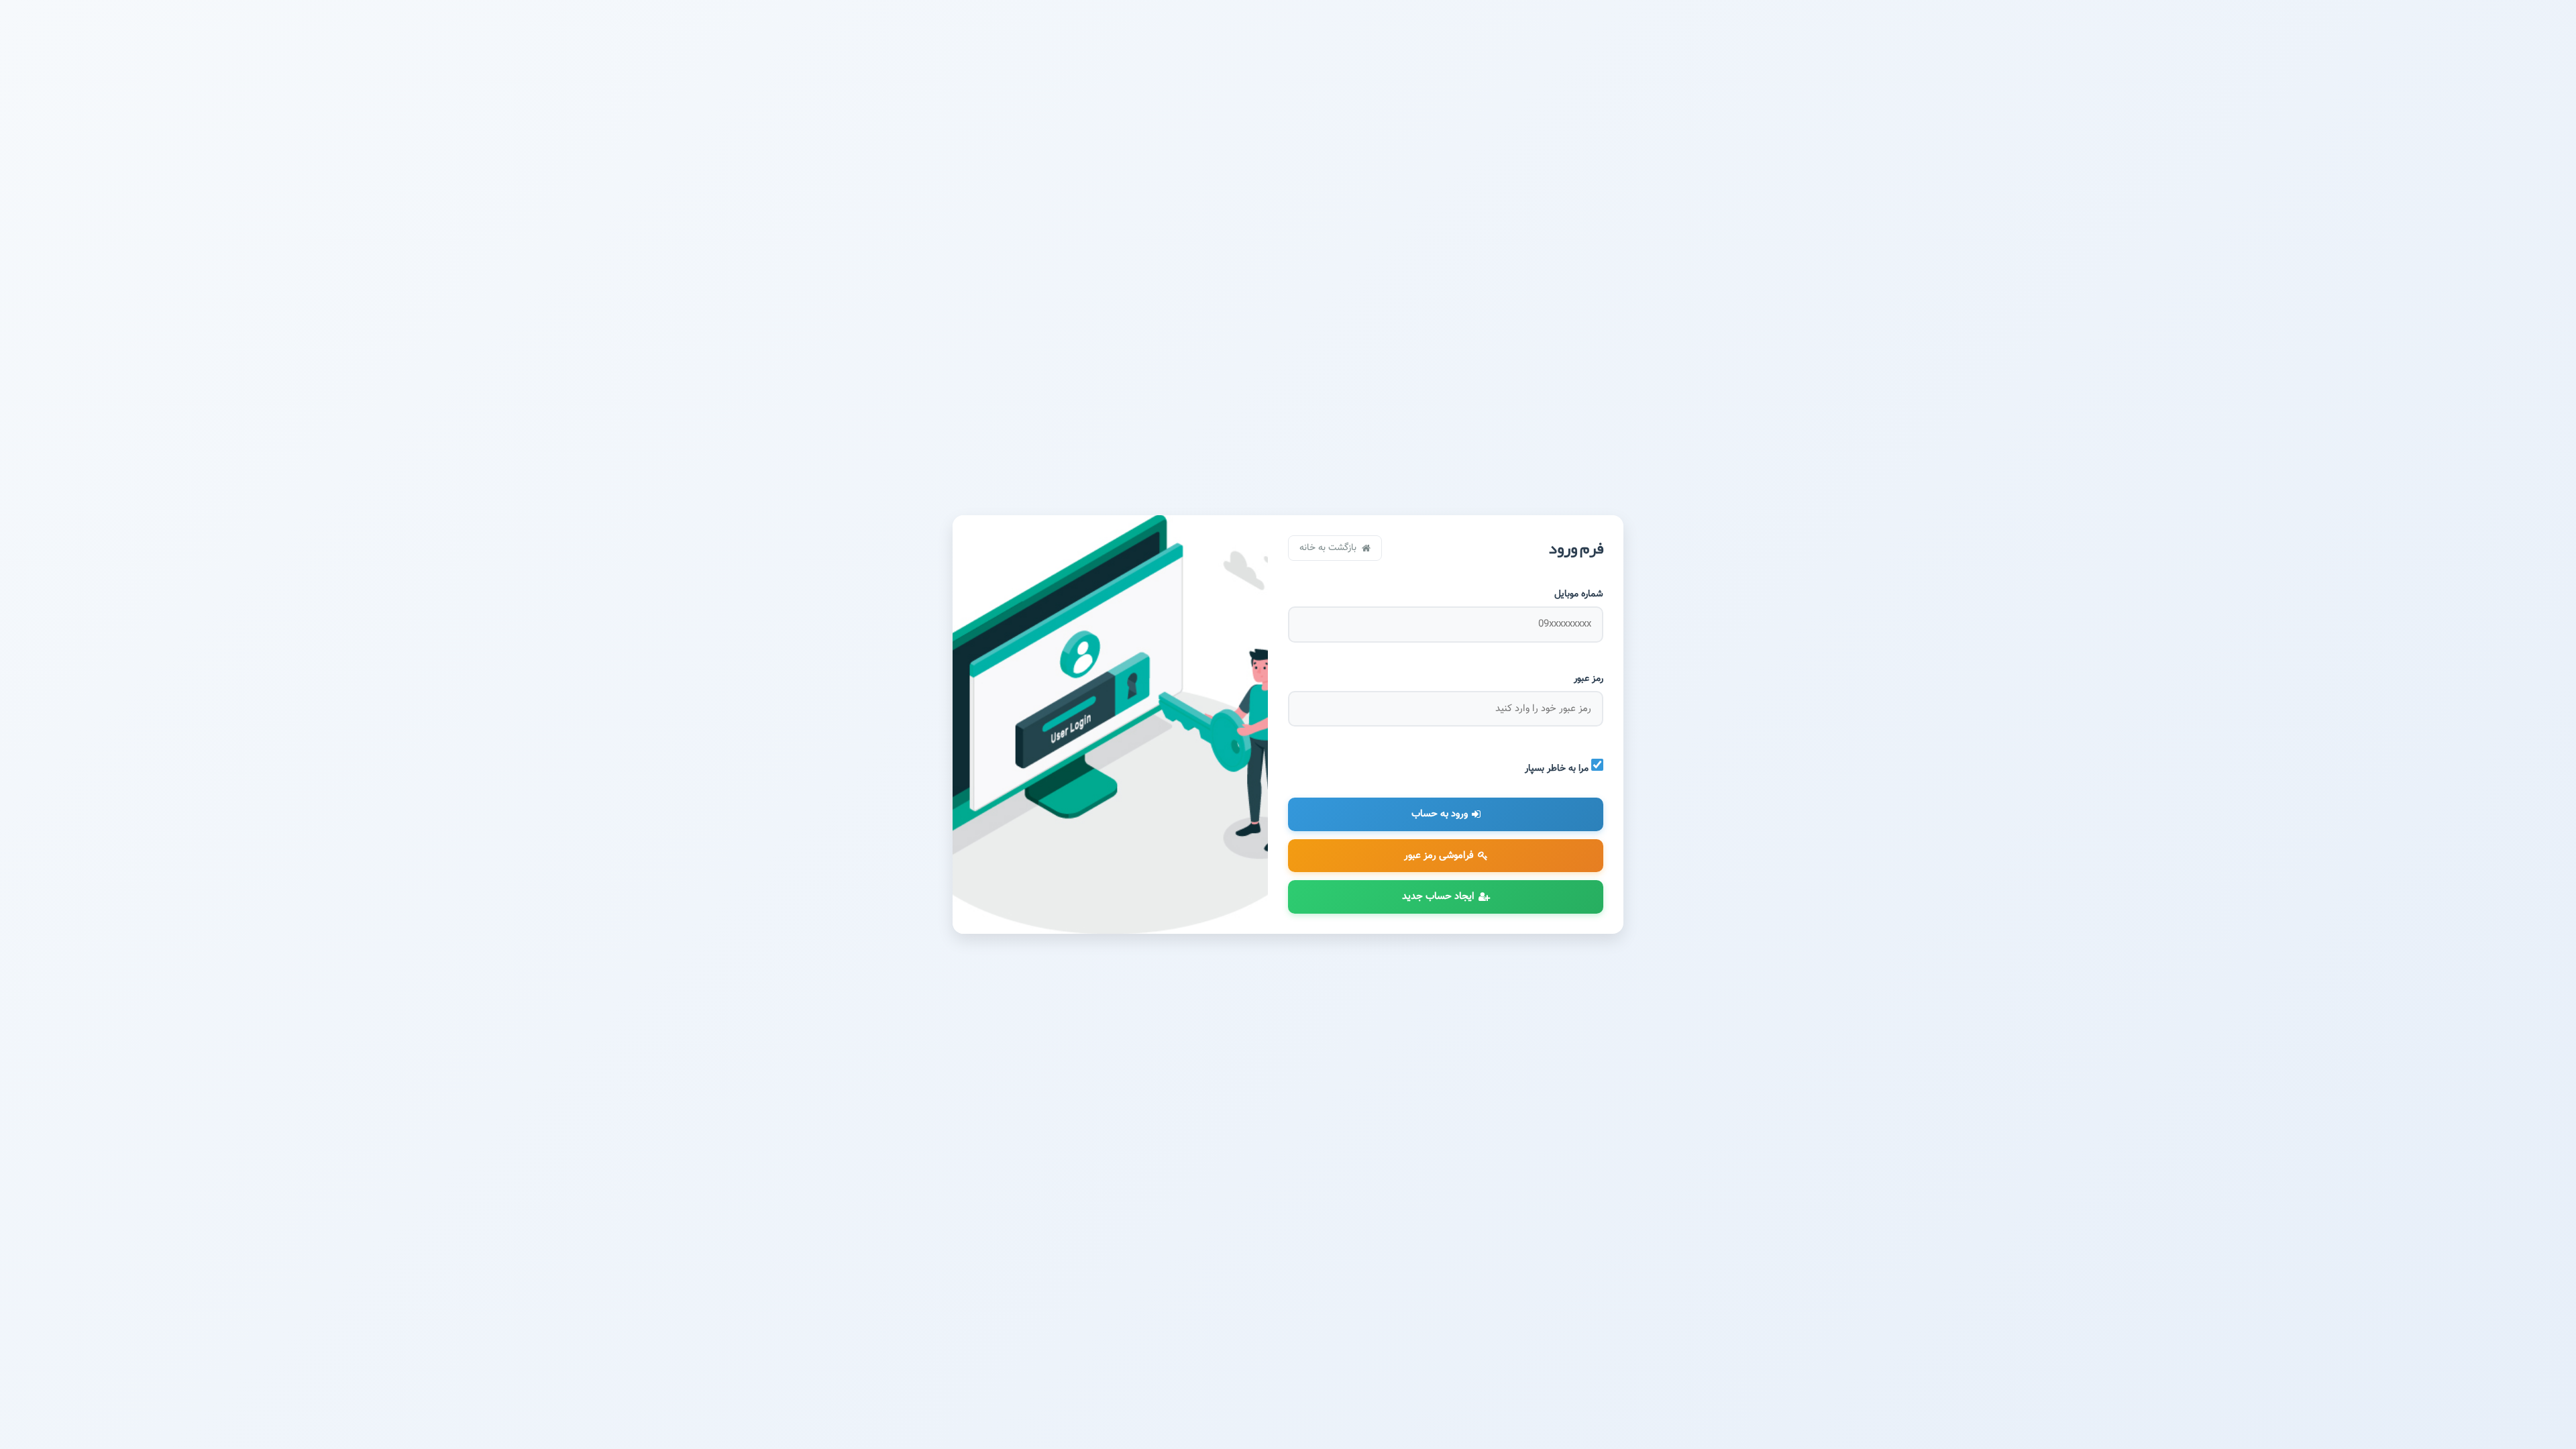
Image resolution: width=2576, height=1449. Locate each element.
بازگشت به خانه (1331, 548)
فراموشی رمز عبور (1439, 856)
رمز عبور (1589, 679)
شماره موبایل (1579, 594)
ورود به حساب (1440, 814)
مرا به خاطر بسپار (1558, 768)
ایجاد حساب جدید (1438, 897)
